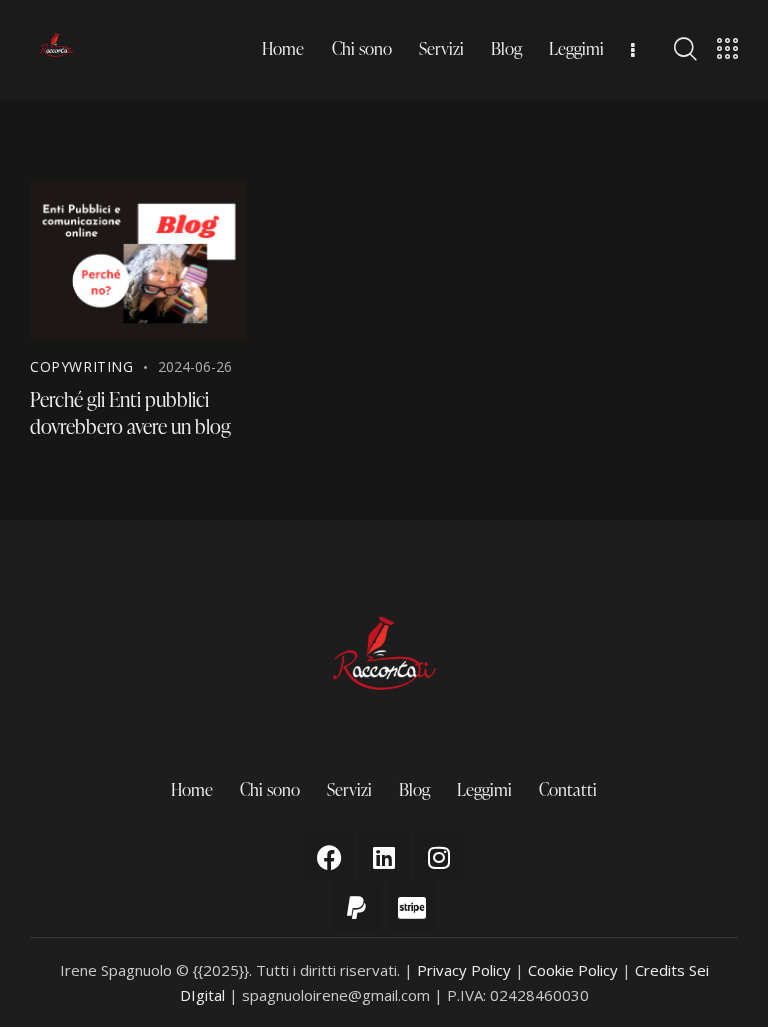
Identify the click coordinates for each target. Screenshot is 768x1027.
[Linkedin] (384, 857)
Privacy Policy (464, 970)
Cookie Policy (573, 970)
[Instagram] (439, 857)
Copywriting (82, 366)
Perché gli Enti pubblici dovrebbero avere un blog (130, 413)
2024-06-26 (195, 366)
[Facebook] (329, 857)
